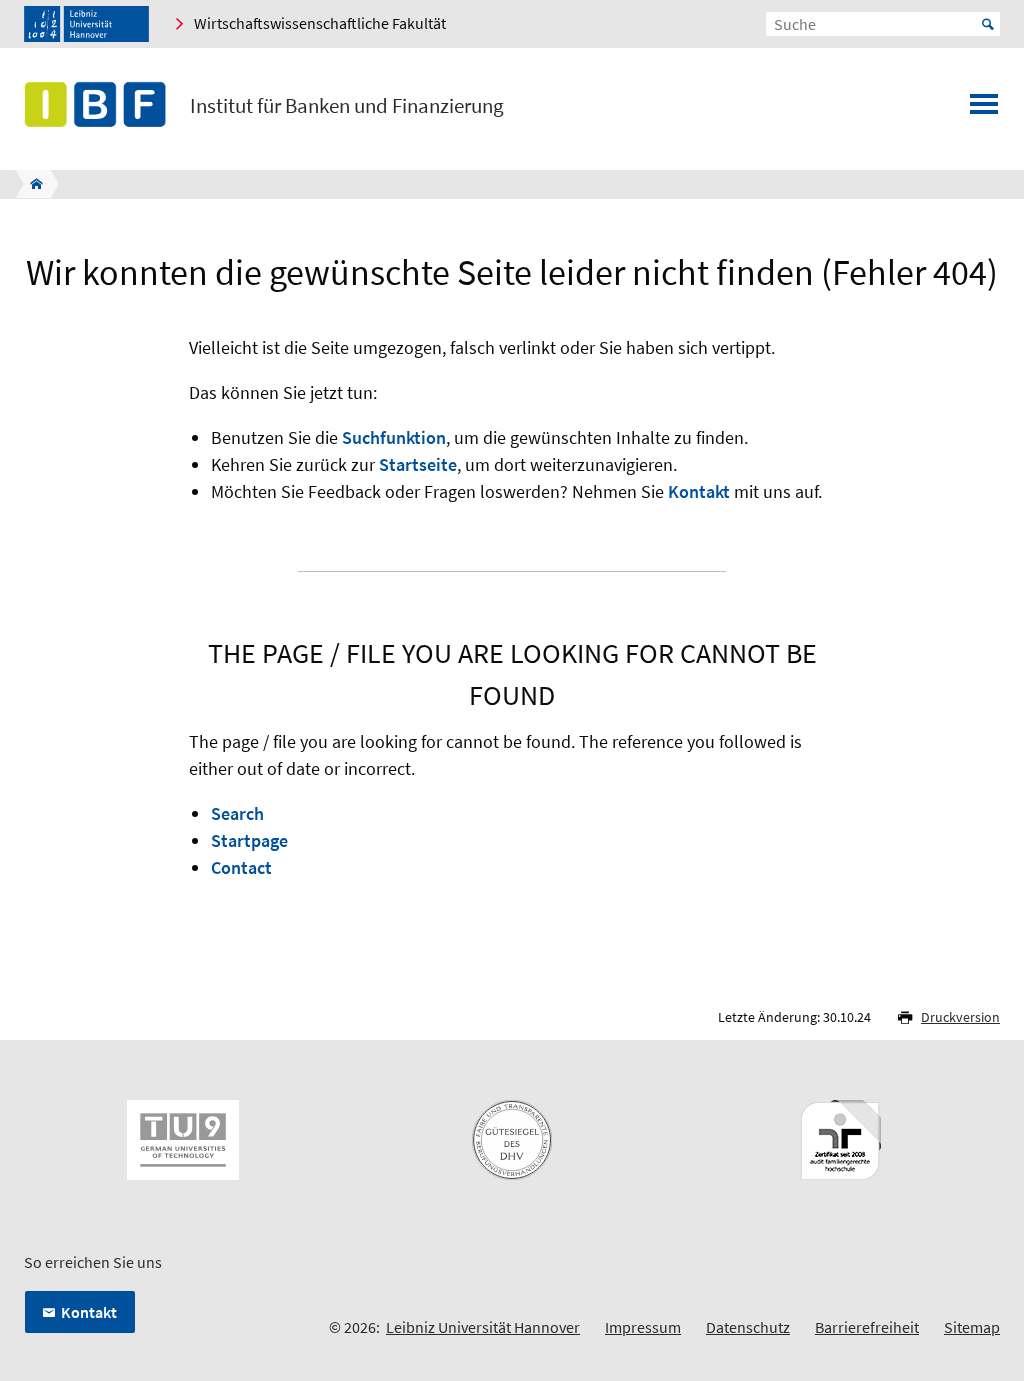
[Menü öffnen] (984, 110)
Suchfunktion (394, 437)
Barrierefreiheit (867, 1327)
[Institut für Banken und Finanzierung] (30, 184)
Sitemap (972, 1327)
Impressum (643, 1327)
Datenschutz (748, 1327)
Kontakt (699, 491)
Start (988, 24)
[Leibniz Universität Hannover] (86, 24)
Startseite (418, 464)
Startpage (249, 840)
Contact (241, 867)
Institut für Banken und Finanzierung (347, 106)
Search (237, 813)
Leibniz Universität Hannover (483, 1327)
